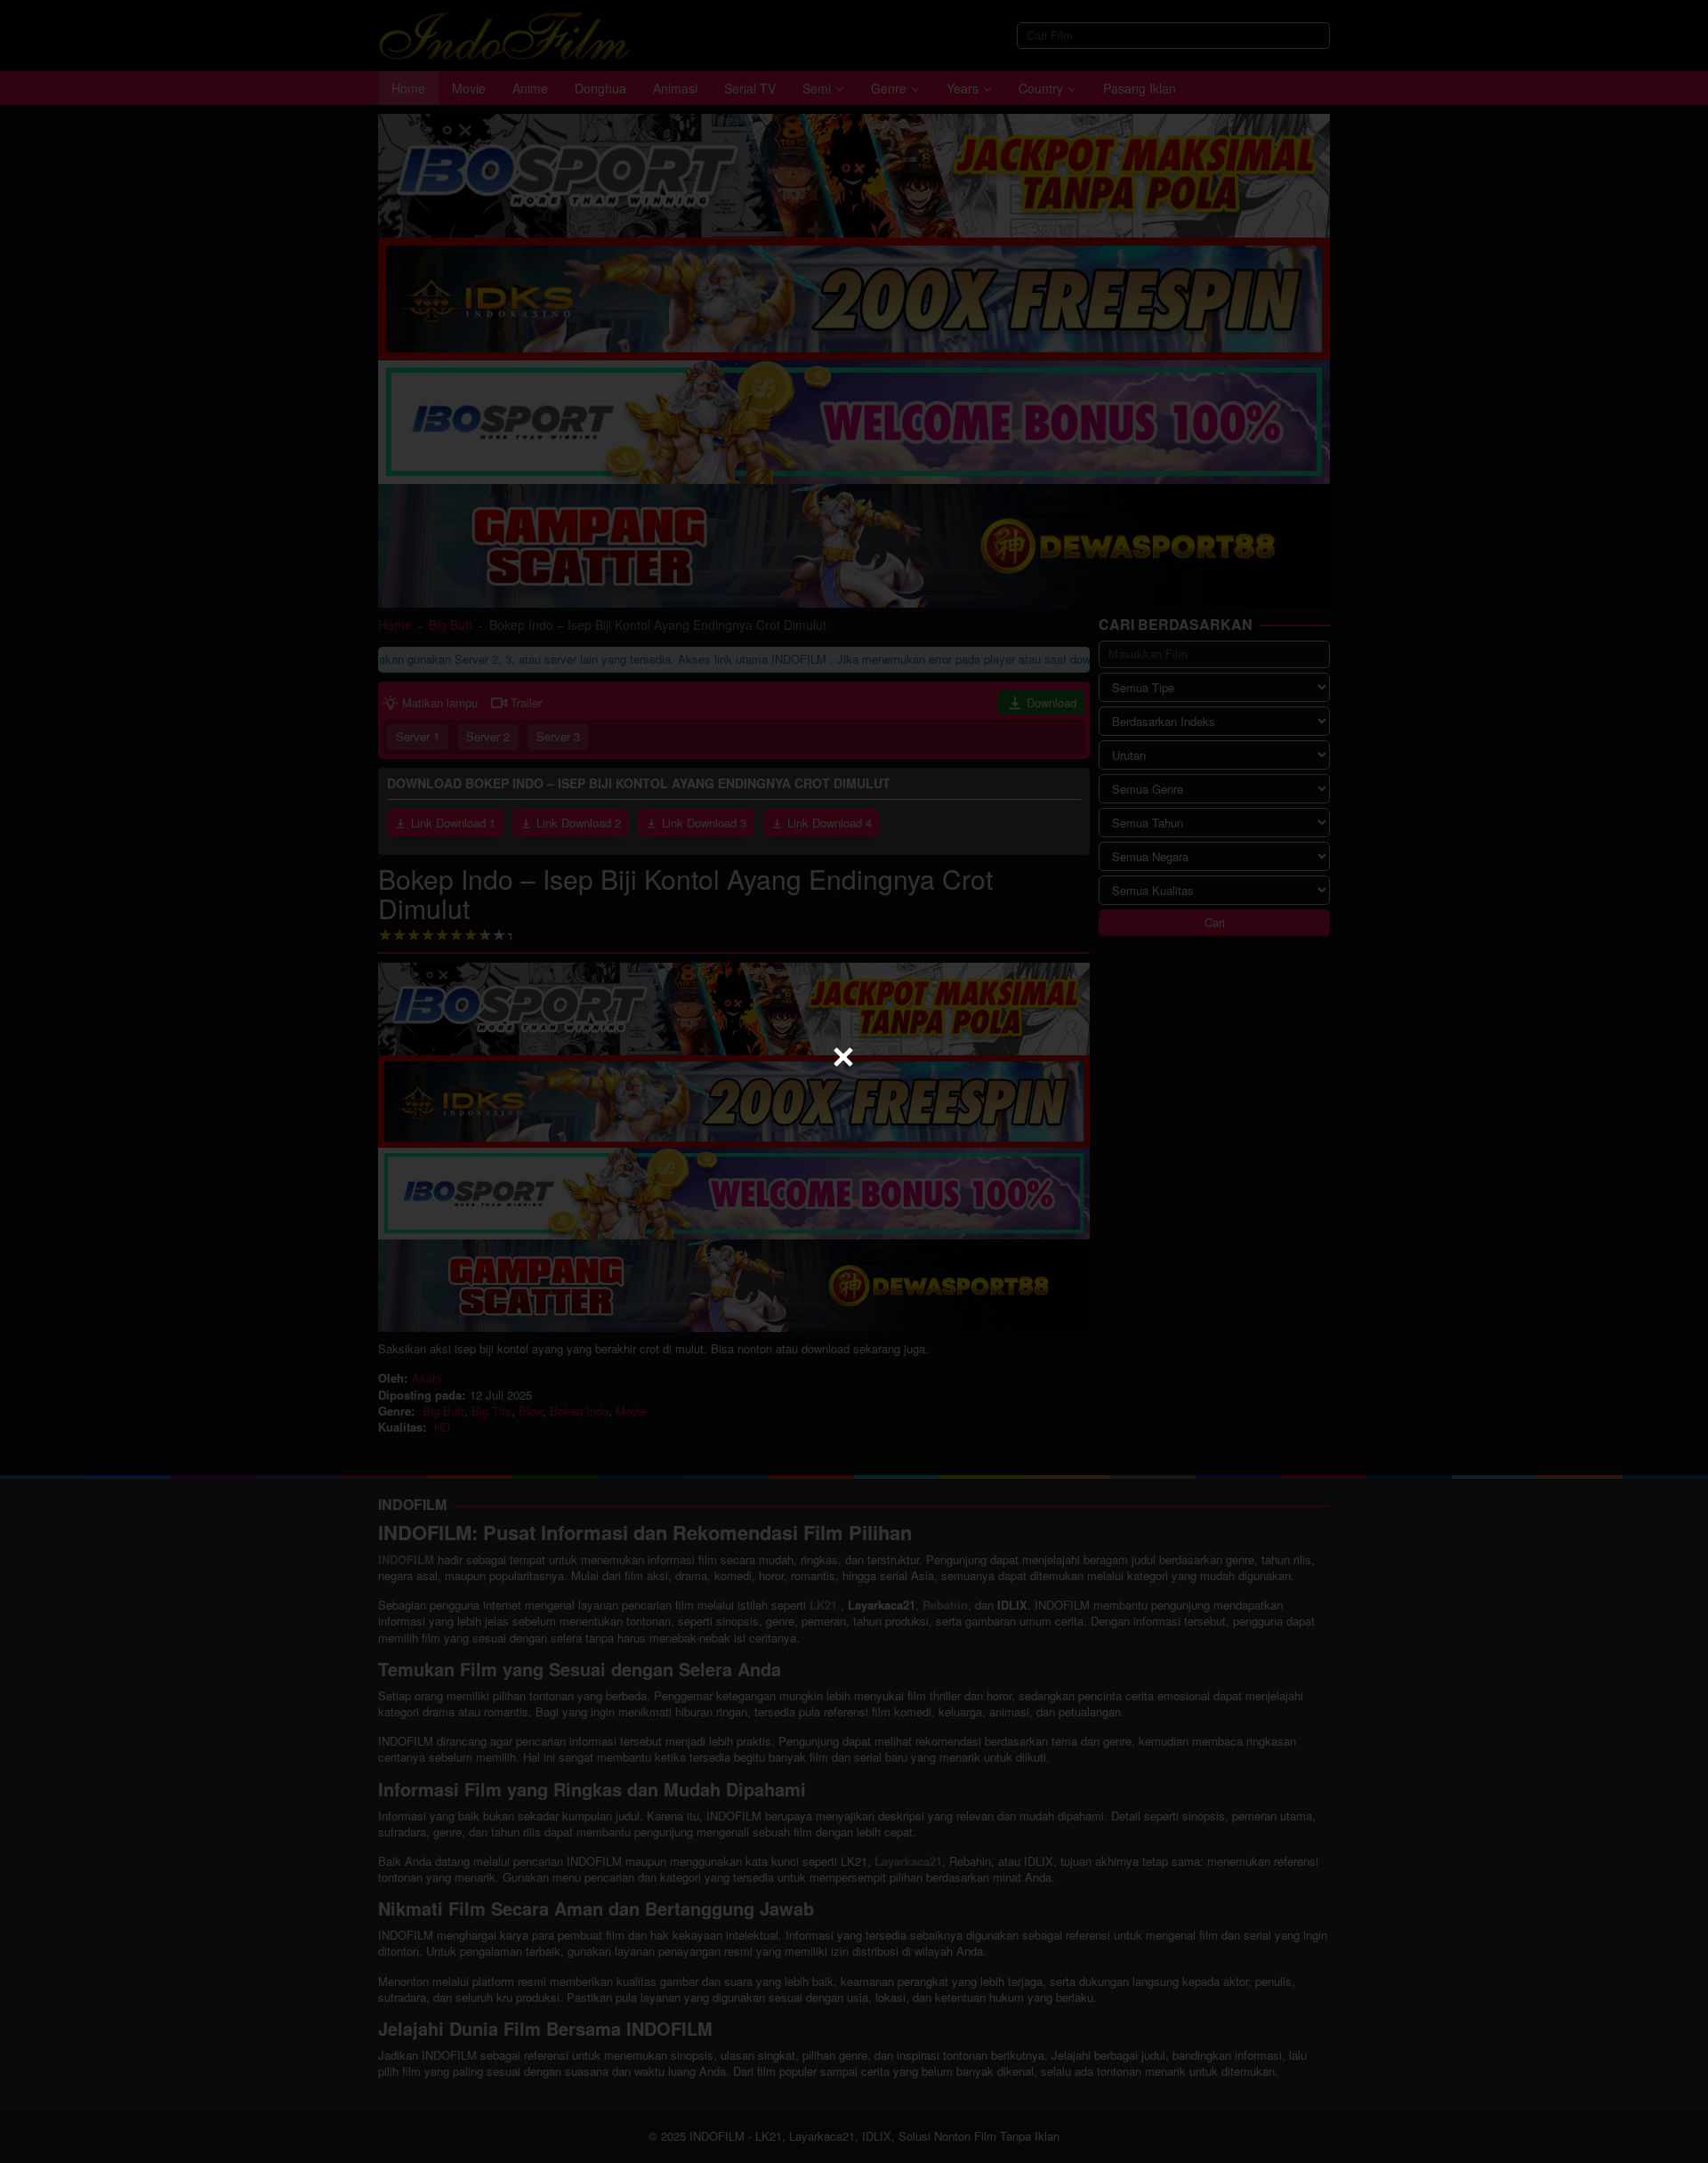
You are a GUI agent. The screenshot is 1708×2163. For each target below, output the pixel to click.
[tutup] (843, 1057)
